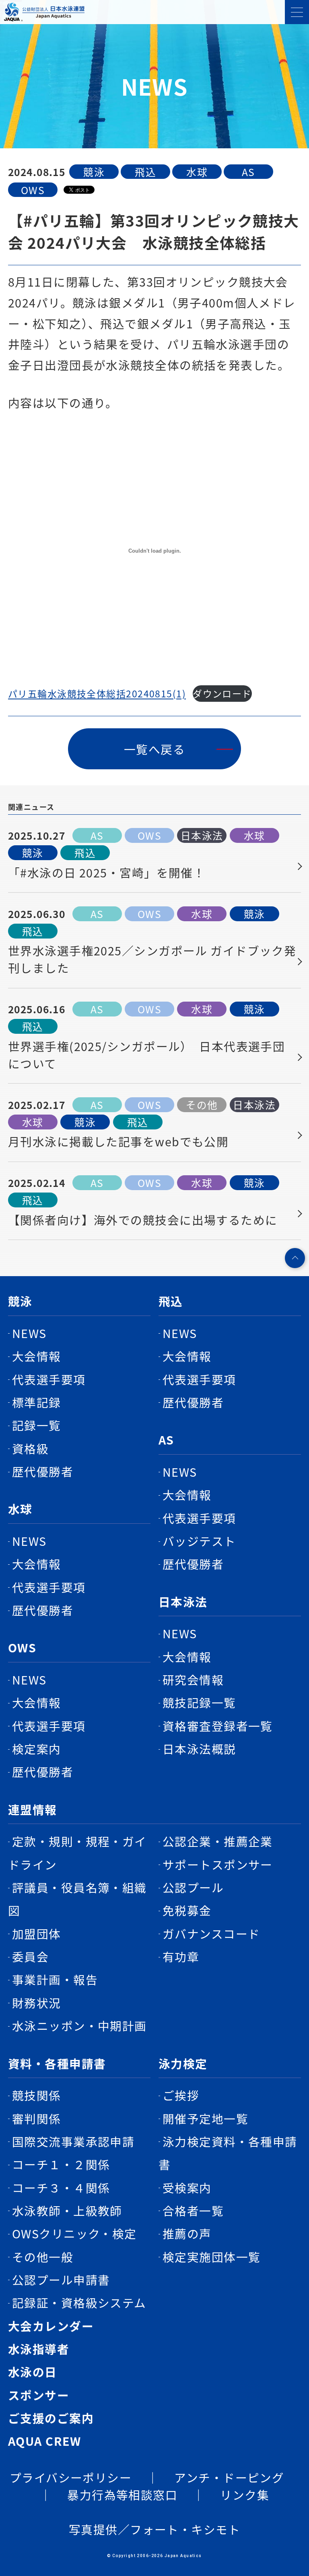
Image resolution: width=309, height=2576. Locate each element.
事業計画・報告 (55, 1979)
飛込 (171, 1301)
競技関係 (37, 2095)
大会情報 (37, 1356)
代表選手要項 (49, 1379)
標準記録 (37, 1402)
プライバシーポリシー (71, 2477)
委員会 (30, 1956)
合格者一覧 (193, 2210)
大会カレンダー (51, 2326)
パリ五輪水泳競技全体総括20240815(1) (97, 693)
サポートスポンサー (218, 1864)
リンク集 (245, 2495)
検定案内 (37, 1749)
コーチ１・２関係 (61, 2164)
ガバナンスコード (211, 1934)
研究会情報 (193, 1679)
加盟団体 (37, 1934)
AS (166, 1440)
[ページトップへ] (295, 1258)
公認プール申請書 (61, 2280)
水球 (20, 1509)
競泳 (20, 1301)
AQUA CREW (45, 2441)
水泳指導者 (39, 2349)
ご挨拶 (181, 2095)
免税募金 (187, 1910)
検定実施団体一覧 (211, 2257)
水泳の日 (33, 2372)
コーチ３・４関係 (61, 2188)
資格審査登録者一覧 (218, 1726)
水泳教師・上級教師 (67, 2210)
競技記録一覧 (199, 1702)
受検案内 (187, 2188)
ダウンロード (222, 693)
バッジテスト (199, 1541)
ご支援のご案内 (51, 2418)
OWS (22, 1647)
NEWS (29, 1333)
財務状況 (37, 2003)
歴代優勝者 (43, 1471)
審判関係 (37, 2118)
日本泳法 (183, 1602)
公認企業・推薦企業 (218, 1841)
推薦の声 (187, 2233)
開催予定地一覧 (205, 2118)
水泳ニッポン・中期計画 (79, 2026)
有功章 (181, 1956)
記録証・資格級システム (79, 2302)
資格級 (30, 1448)
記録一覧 (37, 1425)
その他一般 (43, 2257)
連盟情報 (33, 1809)
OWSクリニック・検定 (74, 2233)
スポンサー (39, 2395)
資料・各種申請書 (57, 2063)
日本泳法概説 (199, 1749)
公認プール (193, 1887)
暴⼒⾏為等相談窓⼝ (122, 2495)
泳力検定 (183, 2063)
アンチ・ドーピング (229, 2477)
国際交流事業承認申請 (73, 2141)
